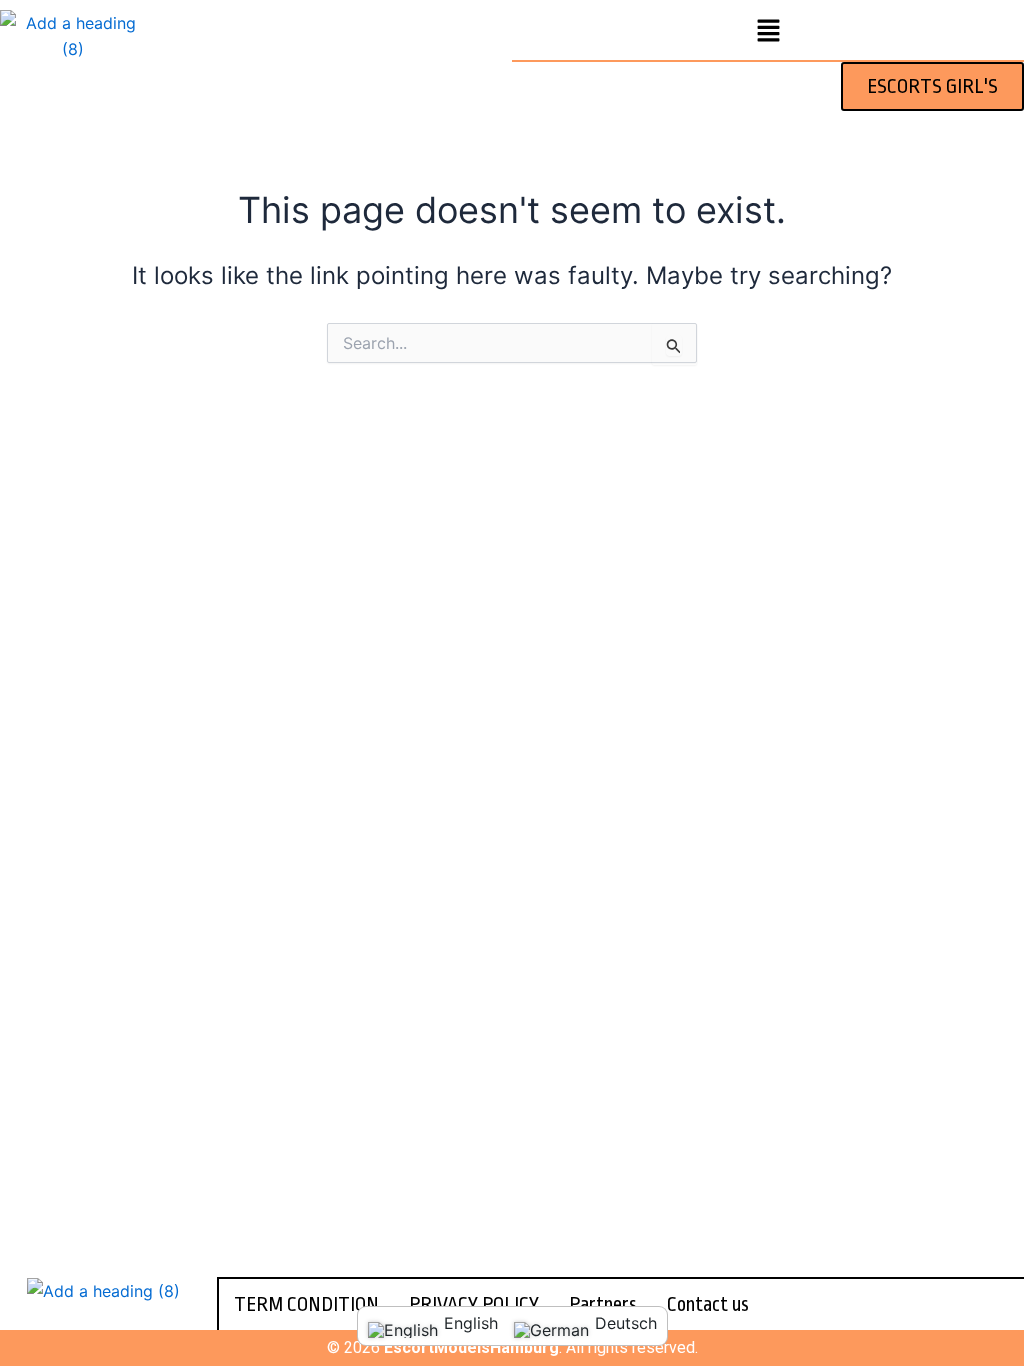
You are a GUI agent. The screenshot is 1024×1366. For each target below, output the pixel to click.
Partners (603, 1304)
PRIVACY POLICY (474, 1304)
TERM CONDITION (306, 1304)
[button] (768, 31)
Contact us (708, 1304)
